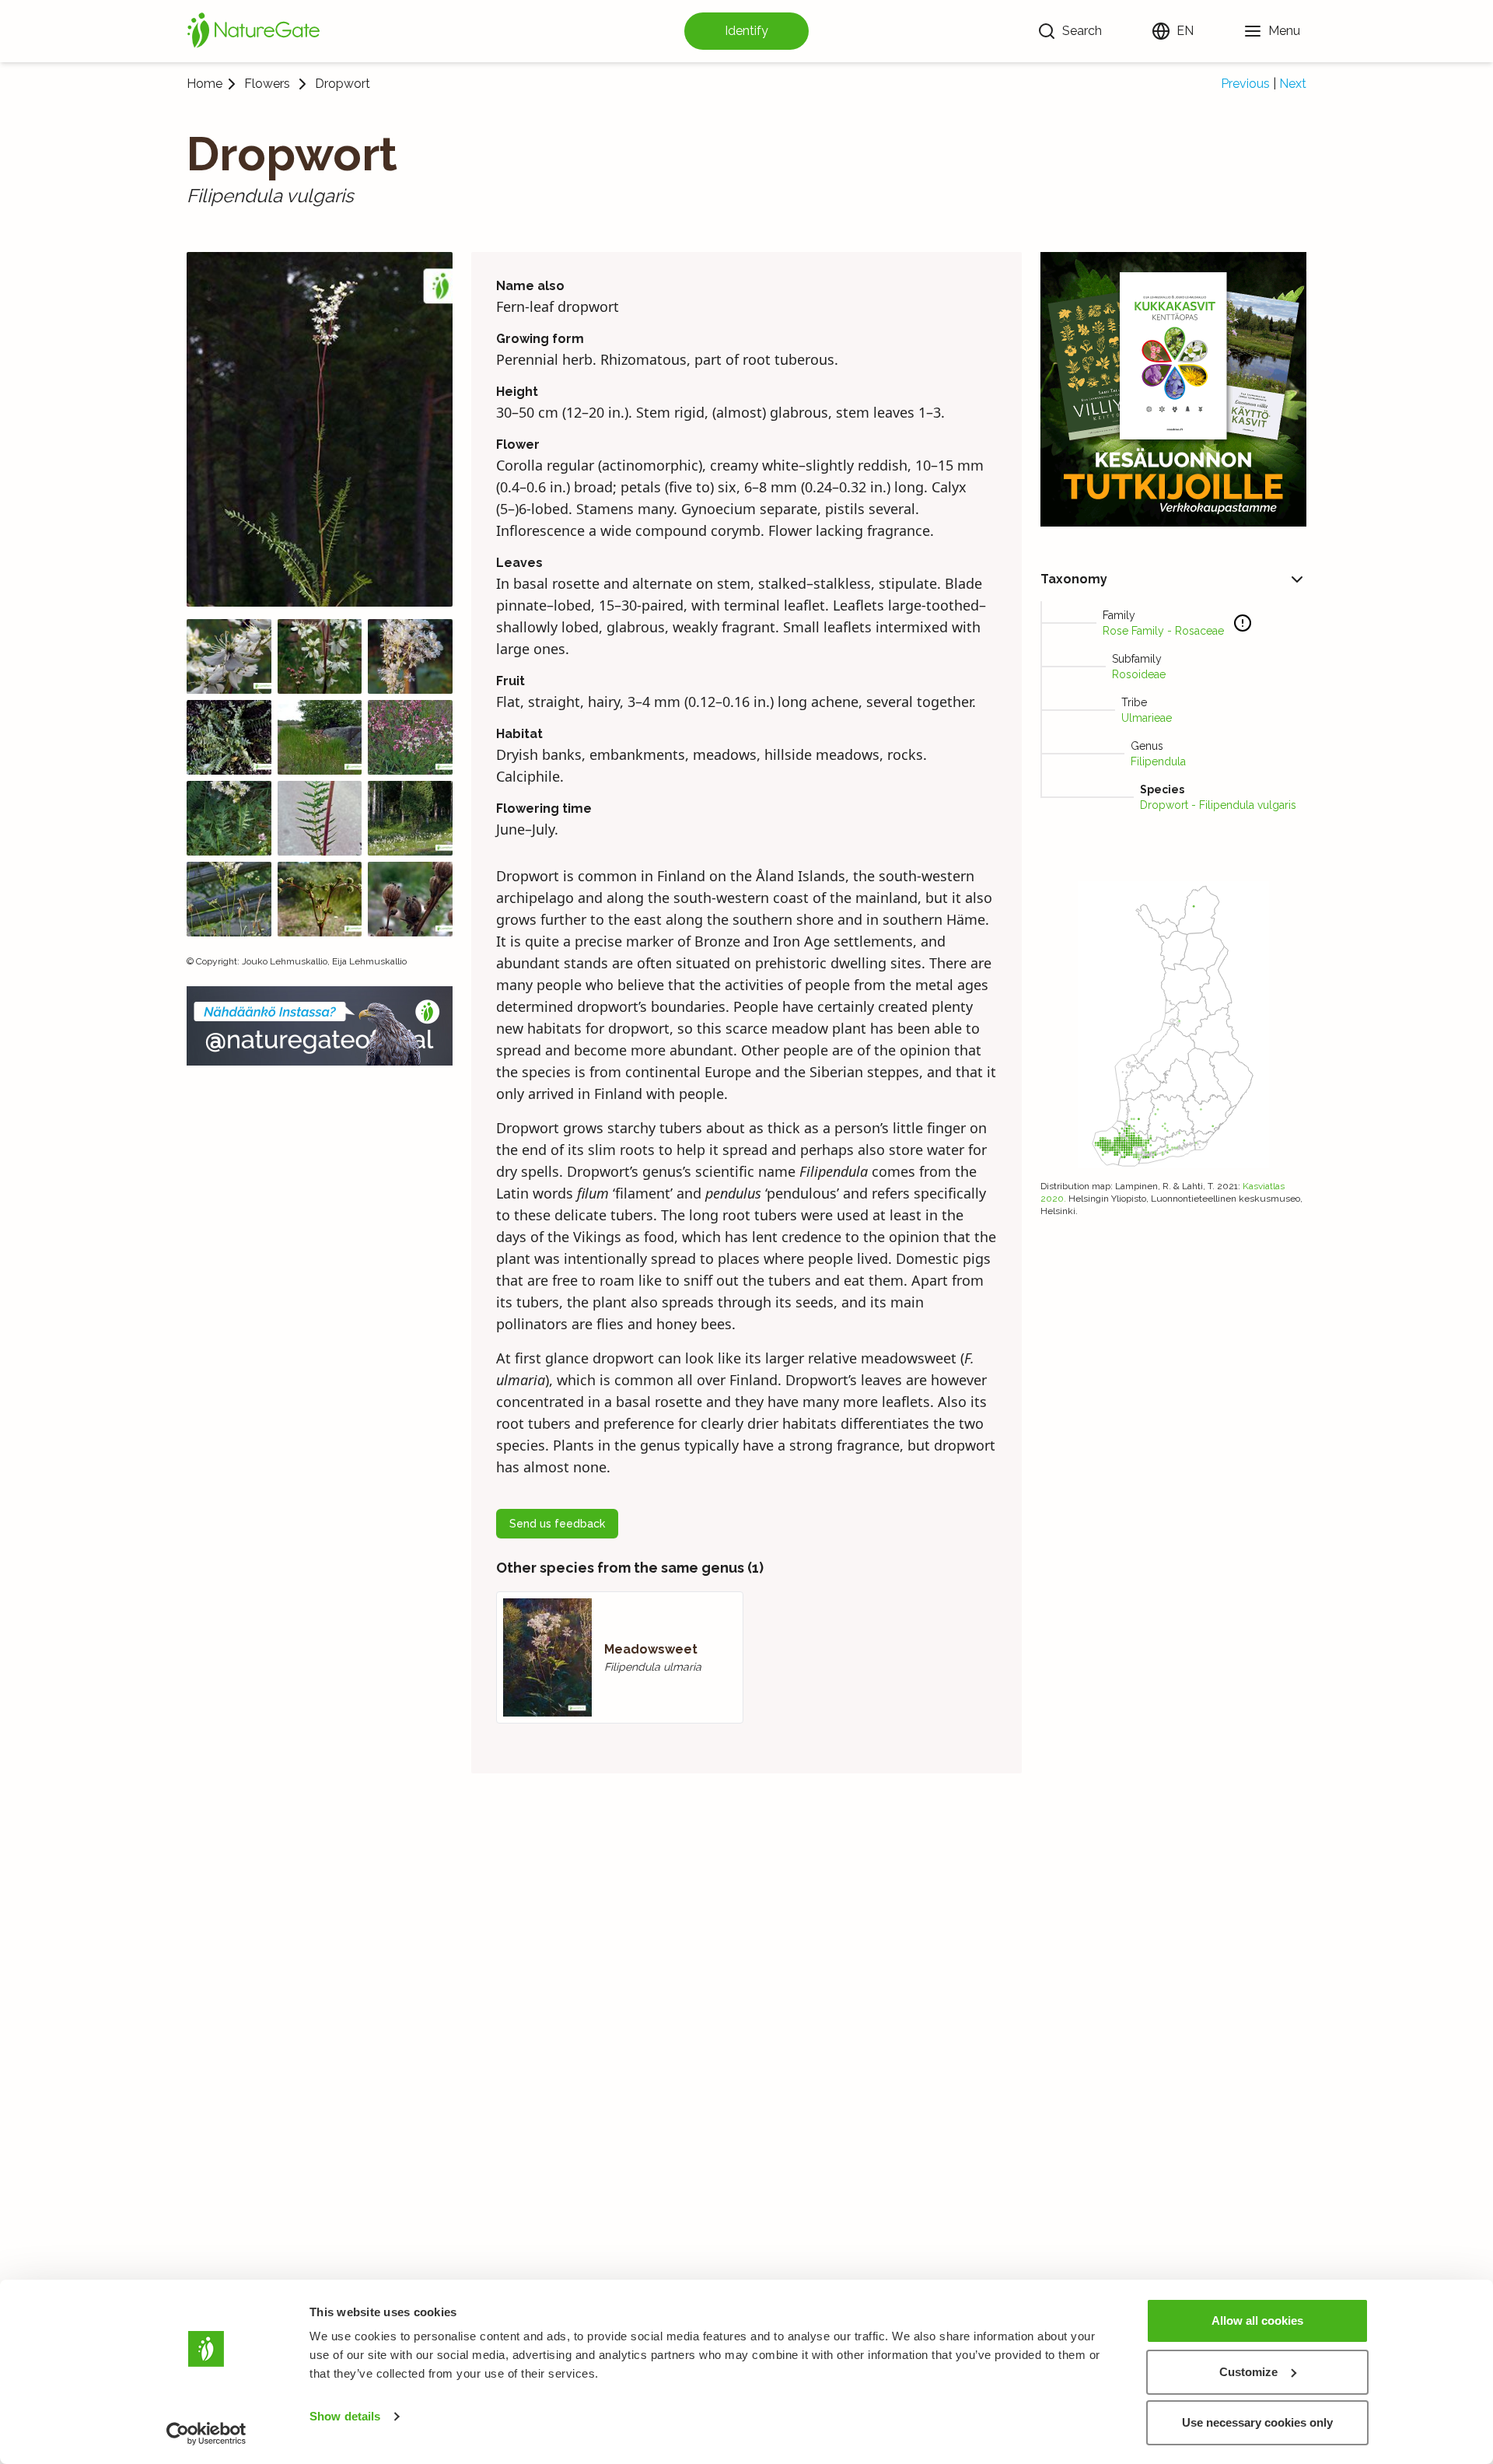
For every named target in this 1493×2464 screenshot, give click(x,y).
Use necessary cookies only (1257, 2422)
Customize (1248, 2372)
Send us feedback (557, 1524)
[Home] (253, 31)
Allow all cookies (1257, 2320)
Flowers (267, 84)
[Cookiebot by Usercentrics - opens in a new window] (206, 2434)
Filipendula (1158, 761)
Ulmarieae (1147, 718)
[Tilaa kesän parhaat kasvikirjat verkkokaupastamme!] (1173, 389)
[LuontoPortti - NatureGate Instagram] (320, 1026)
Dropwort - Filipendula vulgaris (1218, 805)
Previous (1245, 84)
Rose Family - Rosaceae (1163, 631)
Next (1293, 84)
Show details (345, 2416)
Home (205, 84)
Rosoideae (1139, 674)
